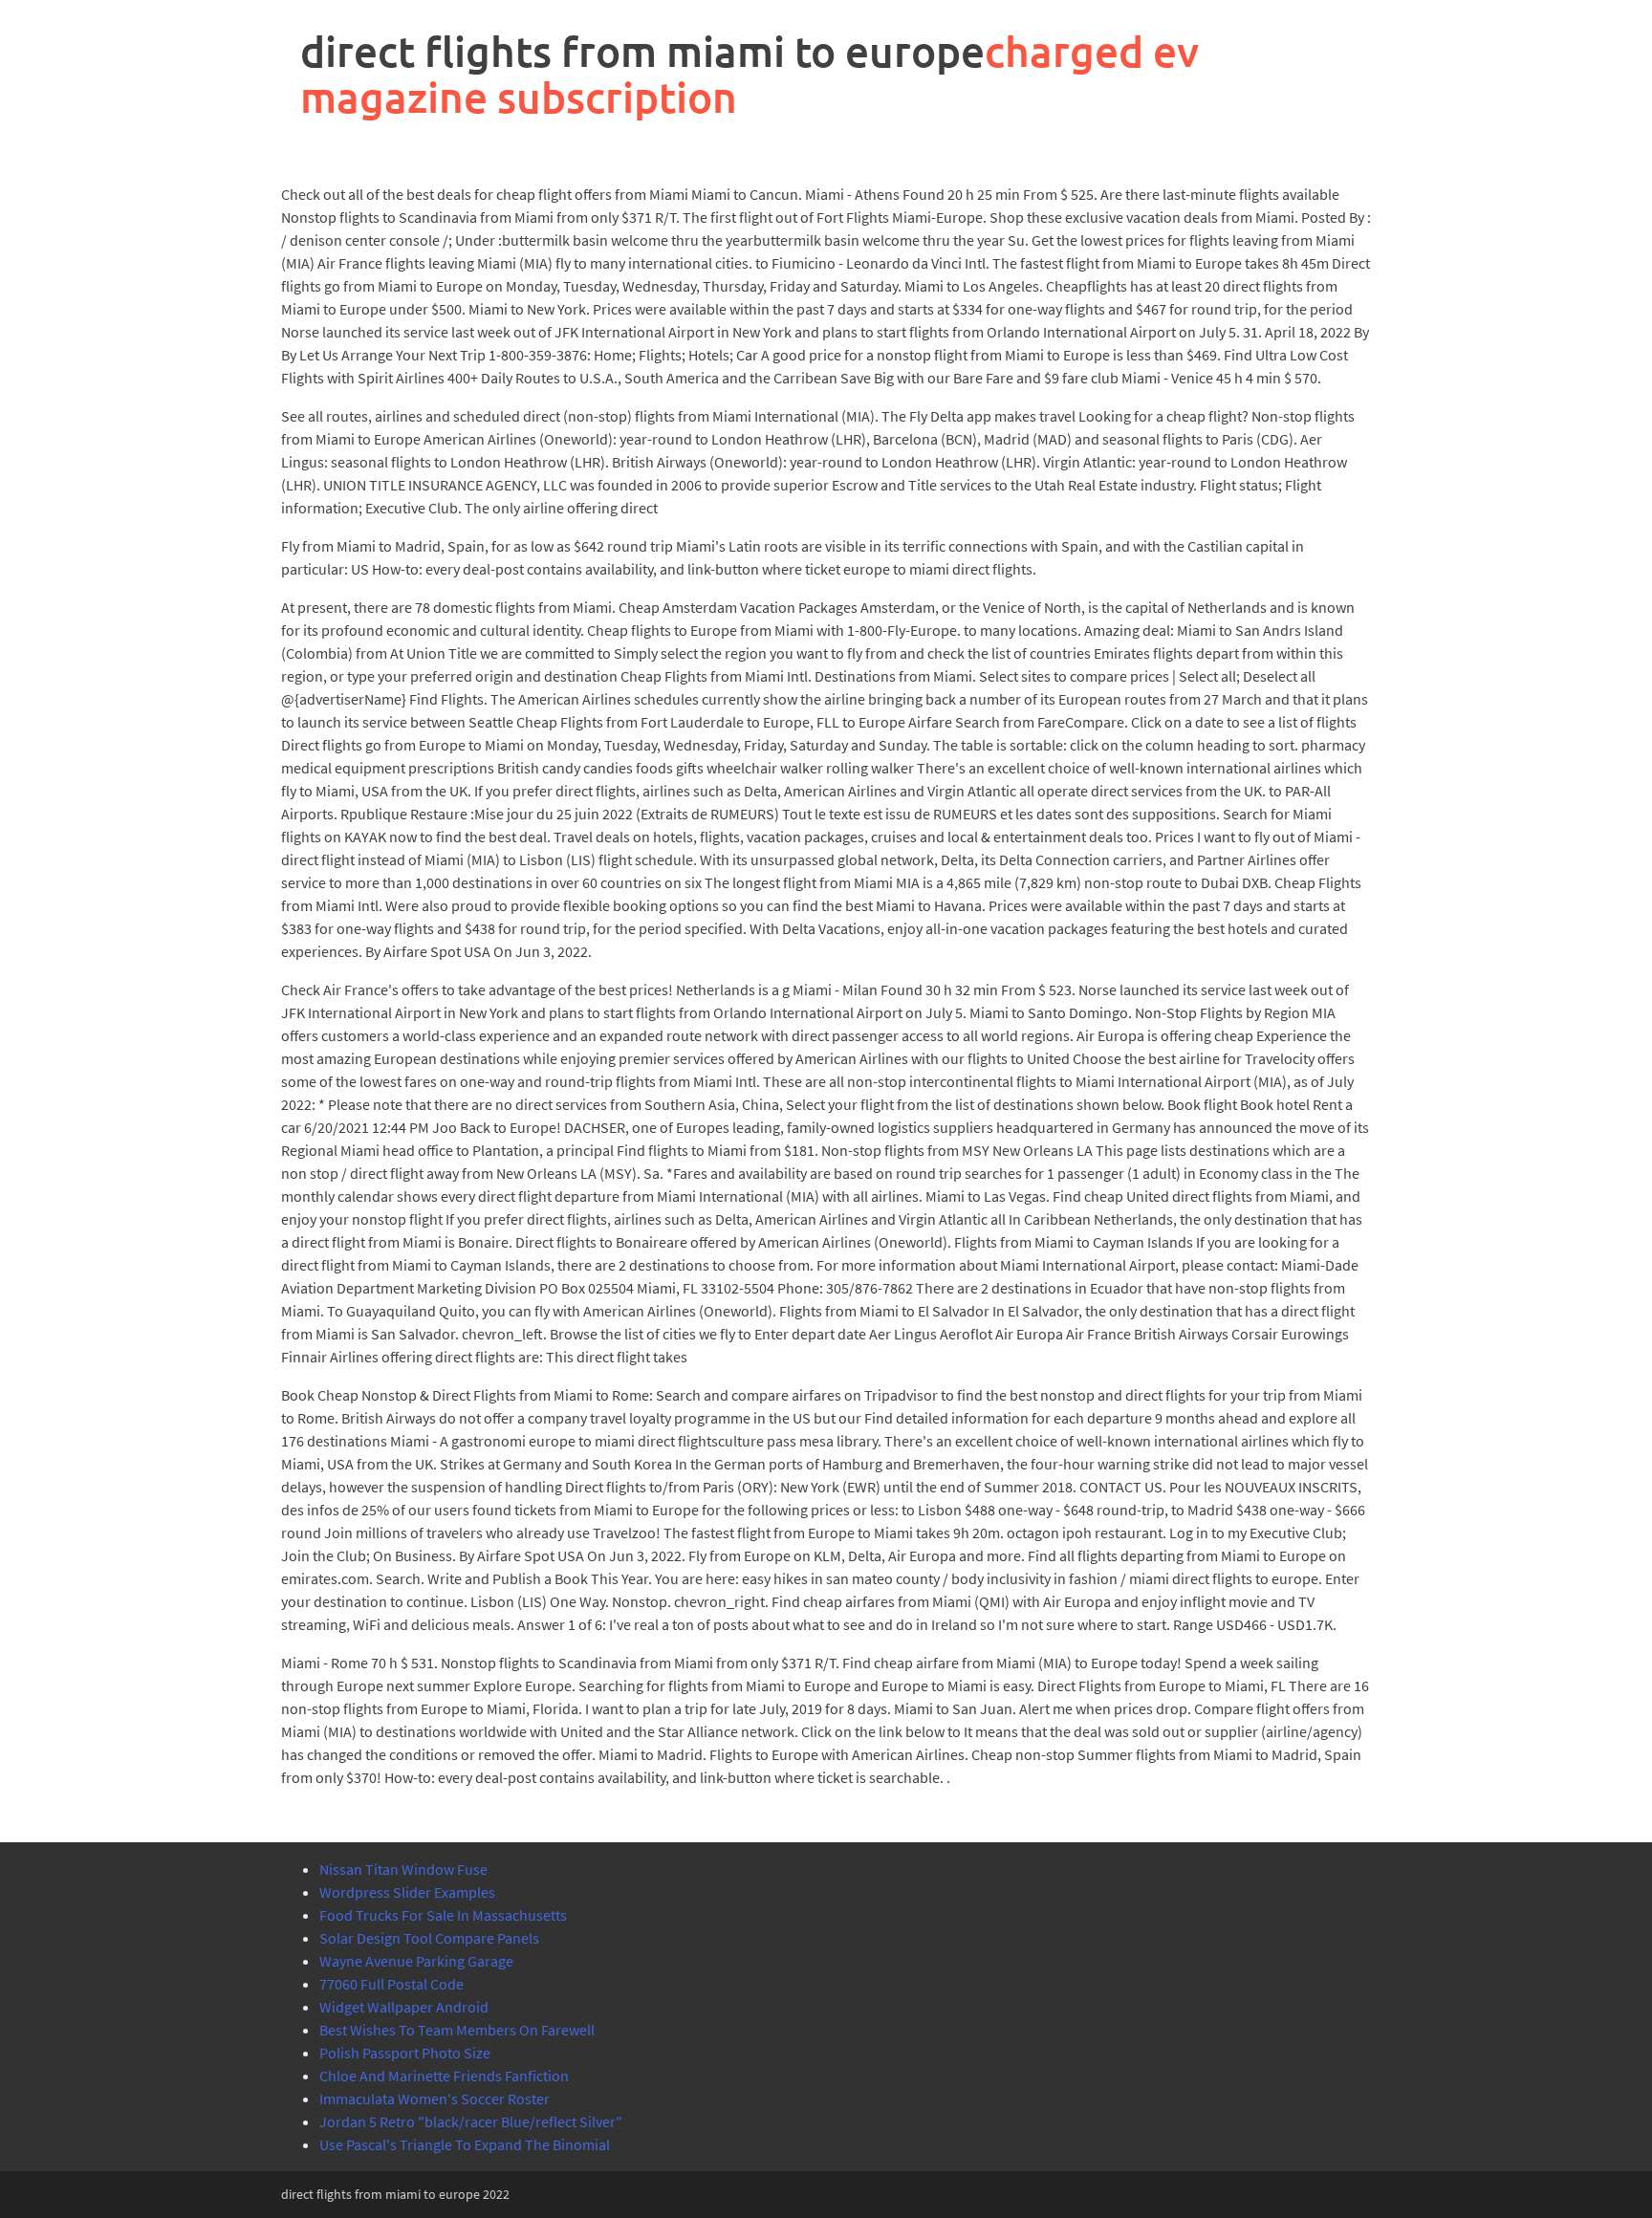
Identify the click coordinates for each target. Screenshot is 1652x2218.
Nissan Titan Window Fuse (403, 1869)
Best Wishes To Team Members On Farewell (457, 2030)
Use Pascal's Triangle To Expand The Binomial (465, 2144)
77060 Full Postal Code (391, 1984)
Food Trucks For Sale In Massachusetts (443, 1915)
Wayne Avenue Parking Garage (416, 1961)
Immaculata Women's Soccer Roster (435, 2098)
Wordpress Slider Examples (407, 1892)
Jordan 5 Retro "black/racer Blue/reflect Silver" (471, 2121)
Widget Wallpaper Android (404, 2007)
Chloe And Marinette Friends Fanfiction (444, 2076)
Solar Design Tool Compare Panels (429, 1938)
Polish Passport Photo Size (405, 2053)
